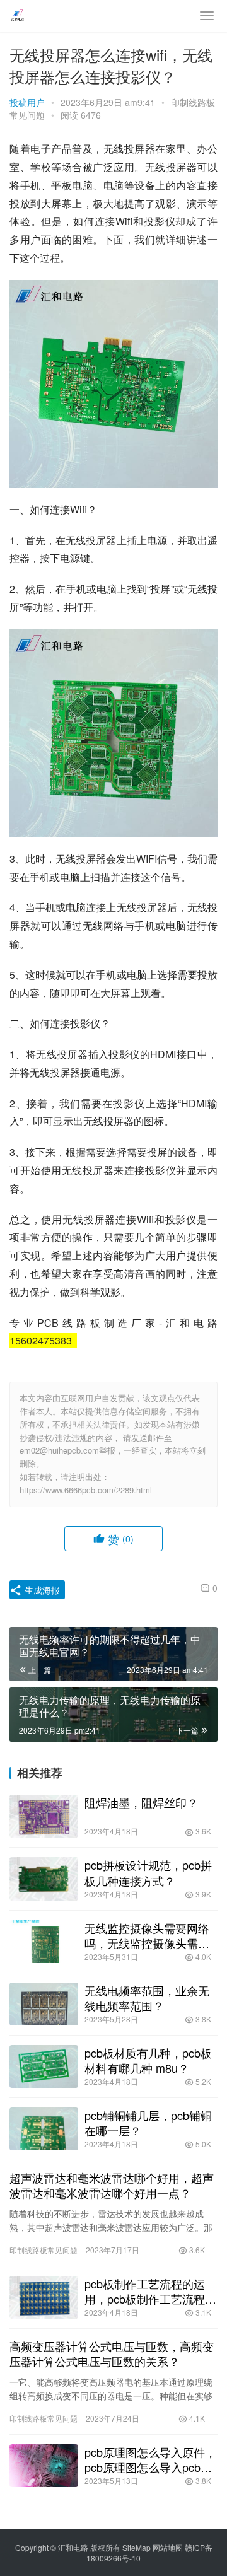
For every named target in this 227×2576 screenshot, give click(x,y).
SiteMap (137, 2547)
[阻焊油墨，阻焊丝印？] (44, 1816)
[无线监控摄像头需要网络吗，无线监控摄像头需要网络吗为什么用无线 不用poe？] (44, 1942)
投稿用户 (27, 102)
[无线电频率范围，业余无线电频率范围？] (44, 2004)
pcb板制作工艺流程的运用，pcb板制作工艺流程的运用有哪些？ (150, 2291)
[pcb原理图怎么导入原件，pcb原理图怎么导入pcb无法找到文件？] (44, 2466)
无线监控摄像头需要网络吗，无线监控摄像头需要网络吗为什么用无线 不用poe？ (148, 1935)
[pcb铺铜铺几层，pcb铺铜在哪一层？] (44, 2129)
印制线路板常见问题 (44, 2250)
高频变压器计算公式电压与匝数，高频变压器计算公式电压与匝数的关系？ (112, 2353)
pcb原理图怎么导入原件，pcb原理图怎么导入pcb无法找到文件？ (150, 2459)
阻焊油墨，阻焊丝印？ (141, 1802)
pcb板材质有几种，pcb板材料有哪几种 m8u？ (148, 2060)
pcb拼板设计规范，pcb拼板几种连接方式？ (148, 1872)
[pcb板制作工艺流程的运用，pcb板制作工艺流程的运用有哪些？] (44, 2297)
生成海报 (41, 1590)
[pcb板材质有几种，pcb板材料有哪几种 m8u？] (44, 2066)
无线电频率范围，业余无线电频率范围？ (147, 1998)
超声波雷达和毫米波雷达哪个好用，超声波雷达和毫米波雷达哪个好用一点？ (112, 2185)
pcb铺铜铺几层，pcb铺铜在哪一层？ (148, 2123)
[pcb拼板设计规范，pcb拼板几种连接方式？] (44, 1879)
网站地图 (168, 2547)
